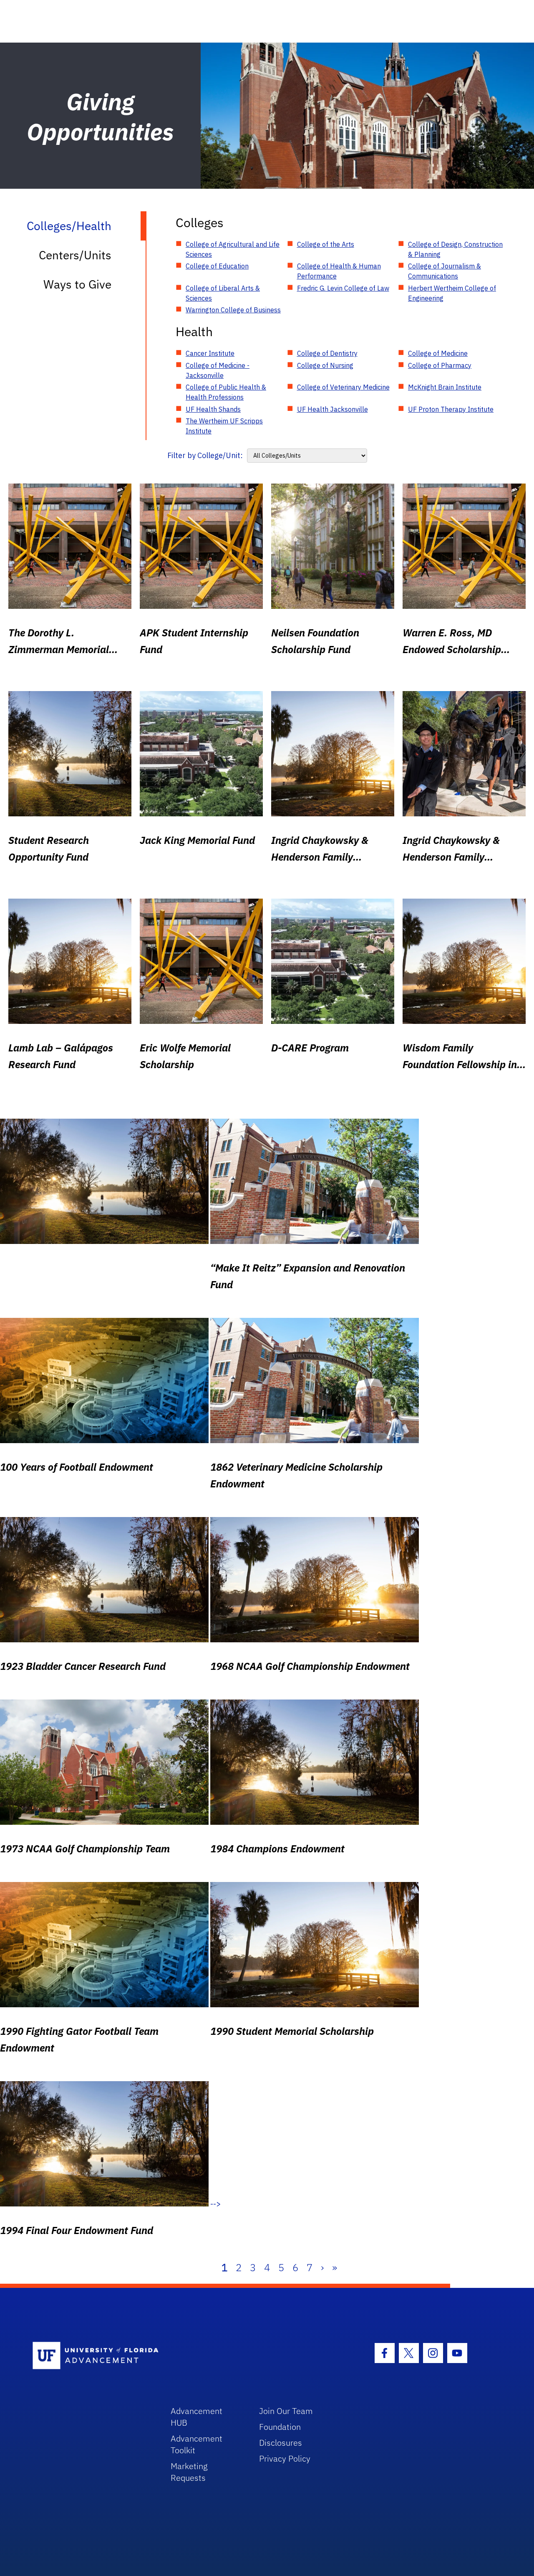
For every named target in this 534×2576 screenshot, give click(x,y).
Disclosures (281, 2443)
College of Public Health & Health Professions (226, 392)
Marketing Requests (189, 2472)
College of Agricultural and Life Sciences (233, 249)
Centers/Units (75, 255)
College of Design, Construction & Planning (455, 249)
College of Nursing (325, 365)
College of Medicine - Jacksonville (218, 370)
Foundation (280, 2427)
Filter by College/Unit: (205, 455)
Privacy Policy (285, 2458)
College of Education (217, 266)
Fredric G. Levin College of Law (343, 288)
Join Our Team (286, 2411)
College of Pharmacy (440, 365)
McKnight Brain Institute (445, 387)
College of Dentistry (327, 353)
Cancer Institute (210, 353)
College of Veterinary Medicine (343, 387)
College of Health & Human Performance (339, 271)
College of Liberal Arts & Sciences (223, 293)
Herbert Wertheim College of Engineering (452, 293)
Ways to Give (77, 284)
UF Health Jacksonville (332, 409)
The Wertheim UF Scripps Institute (224, 426)
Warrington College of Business (233, 310)
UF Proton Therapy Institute (451, 409)
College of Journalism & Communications (445, 271)
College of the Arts (326, 244)
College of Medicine (438, 353)
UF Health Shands (213, 409)
